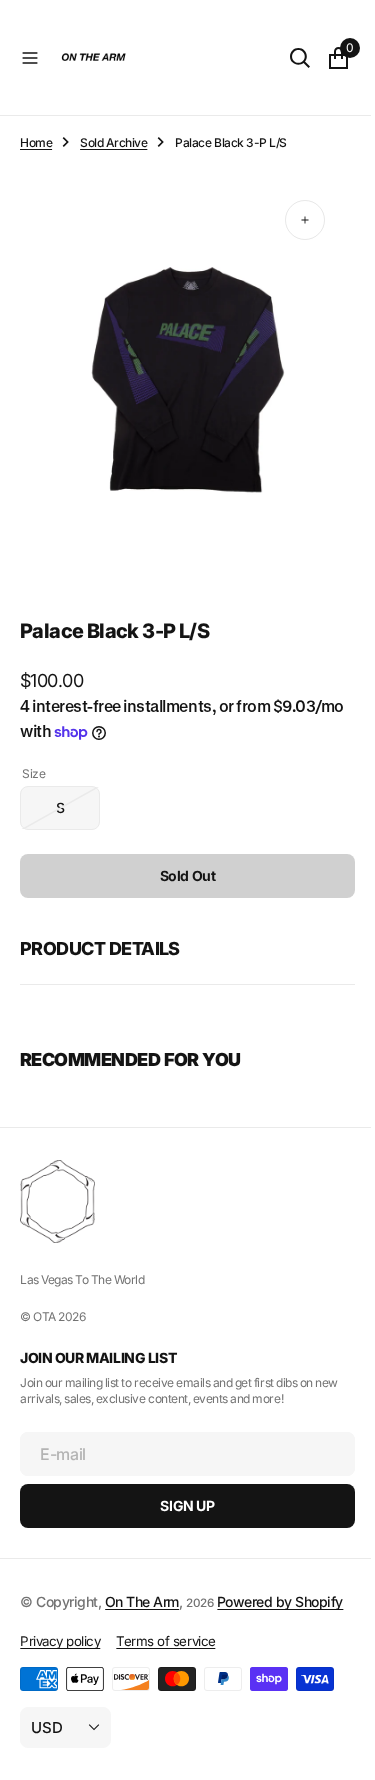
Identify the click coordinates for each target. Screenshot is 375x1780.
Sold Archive (113, 142)
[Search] (285, 58)
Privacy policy (60, 1644)
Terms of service (165, 1644)
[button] (30, 58)
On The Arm (142, 1582)
